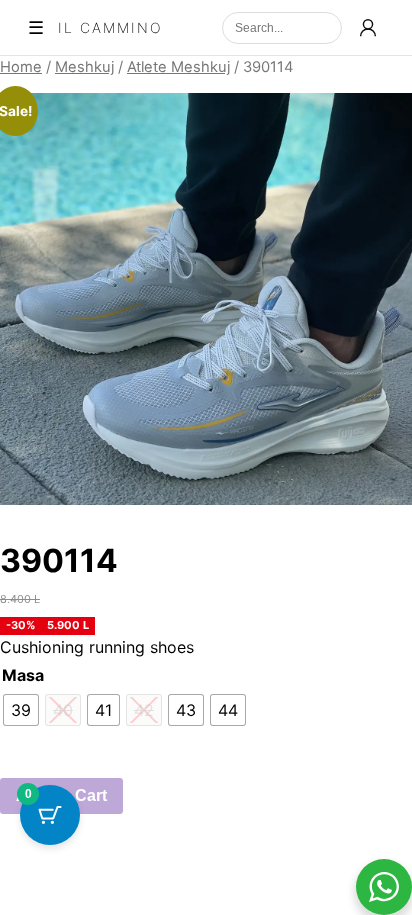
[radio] (21, 710)
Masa (23, 675)
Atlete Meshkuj (178, 67)
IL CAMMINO (110, 28)
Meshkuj (84, 67)
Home (21, 67)
